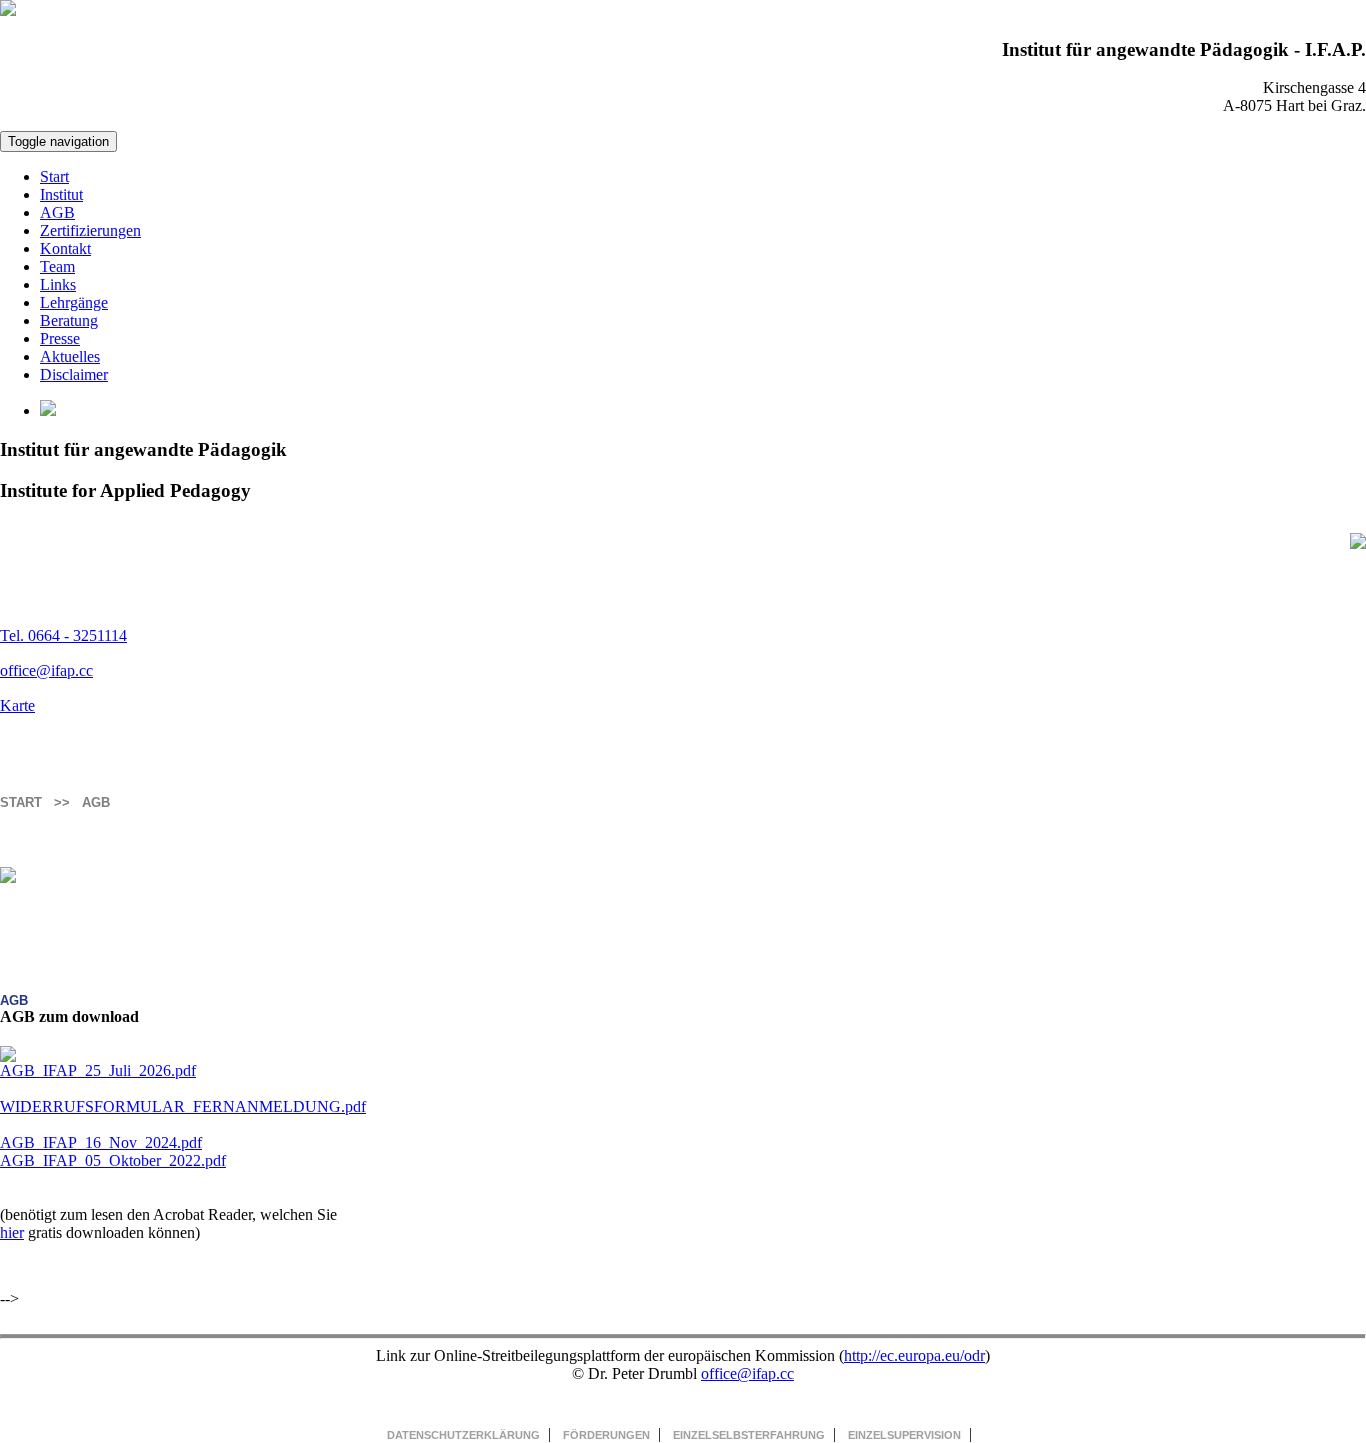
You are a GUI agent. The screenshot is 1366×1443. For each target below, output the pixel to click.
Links (58, 284)
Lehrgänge (74, 302)
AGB (57, 212)
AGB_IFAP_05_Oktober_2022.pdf (113, 1160)
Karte (17, 705)
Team (57, 266)
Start (54, 176)
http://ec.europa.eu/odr (914, 1355)
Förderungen (606, 1435)
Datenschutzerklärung (463, 1435)
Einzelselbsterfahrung (749, 1435)
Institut (61, 194)
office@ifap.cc (46, 670)
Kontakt (65, 248)
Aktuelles (70, 356)
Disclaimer (74, 374)
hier (12, 1232)
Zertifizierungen (90, 230)
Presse (60, 338)
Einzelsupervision (904, 1435)
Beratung (69, 320)
